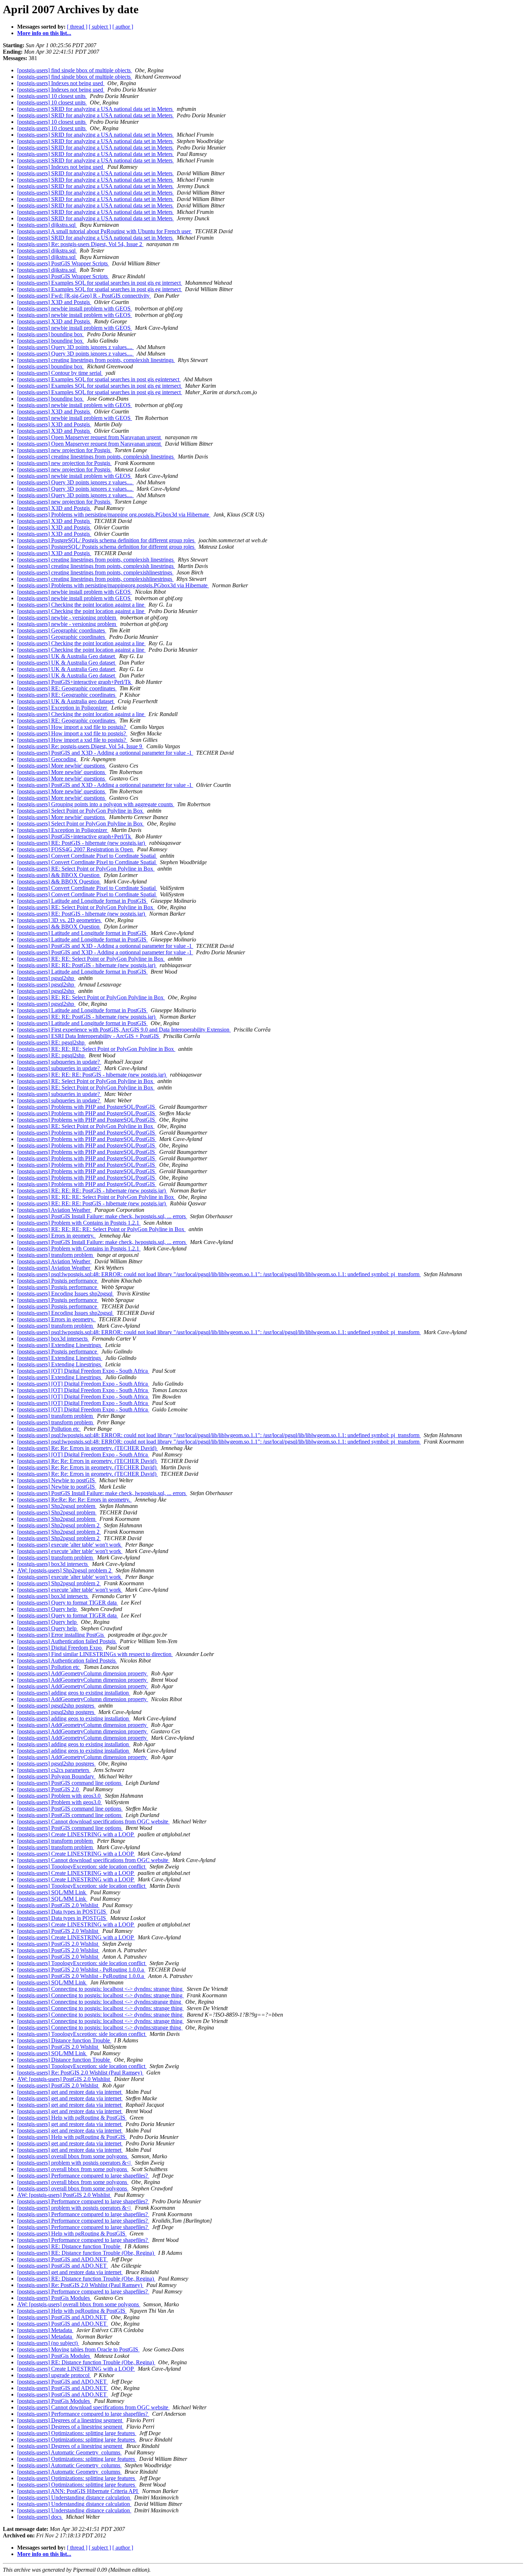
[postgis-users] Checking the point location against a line (81, 605)
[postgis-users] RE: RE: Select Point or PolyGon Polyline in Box (91, 959)
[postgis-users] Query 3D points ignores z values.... (76, 347)
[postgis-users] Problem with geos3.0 (60, 1796)
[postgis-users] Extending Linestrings (60, 1345)
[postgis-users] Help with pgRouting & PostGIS (72, 2118)
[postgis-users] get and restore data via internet (70, 2092)
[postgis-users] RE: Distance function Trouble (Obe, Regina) (86, 2253)
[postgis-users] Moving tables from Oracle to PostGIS (78, 2349)
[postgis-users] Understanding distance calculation (74, 2497)
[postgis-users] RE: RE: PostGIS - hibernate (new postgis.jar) (87, 965)
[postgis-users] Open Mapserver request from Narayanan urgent (90, 437)
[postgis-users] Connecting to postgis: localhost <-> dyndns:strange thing (100, 2002)
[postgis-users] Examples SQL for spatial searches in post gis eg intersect (100, 283)
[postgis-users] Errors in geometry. (57, 1236)
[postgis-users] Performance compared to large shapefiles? (83, 2176)
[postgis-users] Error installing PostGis (61, 1635)
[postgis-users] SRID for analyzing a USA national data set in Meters (96, 109)
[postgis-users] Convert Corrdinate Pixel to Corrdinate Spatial (87, 856)
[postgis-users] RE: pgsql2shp (52, 1042)
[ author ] (123, 27)
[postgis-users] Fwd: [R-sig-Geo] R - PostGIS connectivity (84, 296)
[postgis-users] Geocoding (47, 759)
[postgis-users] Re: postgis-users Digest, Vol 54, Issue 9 (80, 746)
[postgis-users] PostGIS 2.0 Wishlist (58, 1905)
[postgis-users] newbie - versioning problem (67, 618)
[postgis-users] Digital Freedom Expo (60, 1648)
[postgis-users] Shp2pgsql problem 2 (59, 1525)
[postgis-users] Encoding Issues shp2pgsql (65, 1294)
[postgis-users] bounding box (51, 334)
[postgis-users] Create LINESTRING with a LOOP (76, 1834)
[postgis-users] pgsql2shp (46, 978)
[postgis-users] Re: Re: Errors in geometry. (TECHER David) (87, 1448)
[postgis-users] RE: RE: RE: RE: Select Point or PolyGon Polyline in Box (101, 1229)
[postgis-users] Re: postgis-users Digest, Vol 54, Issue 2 (80, 244)
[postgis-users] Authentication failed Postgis (67, 1641)
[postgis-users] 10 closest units (52, 96)
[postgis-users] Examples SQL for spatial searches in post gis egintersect (99, 379)
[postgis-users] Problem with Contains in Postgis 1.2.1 (79, 1223)
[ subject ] (100, 27)
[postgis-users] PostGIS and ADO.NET (63, 2259)
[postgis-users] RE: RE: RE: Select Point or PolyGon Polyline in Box (96, 1049)
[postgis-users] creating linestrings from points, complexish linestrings (96, 360)
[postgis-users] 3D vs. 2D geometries (60, 920)
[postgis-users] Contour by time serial (60, 373)
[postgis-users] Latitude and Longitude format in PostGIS (82, 901)
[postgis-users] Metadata (45, 2330)
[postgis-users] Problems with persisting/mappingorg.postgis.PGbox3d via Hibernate (113, 585)
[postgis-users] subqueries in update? (59, 1062)
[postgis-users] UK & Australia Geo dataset (67, 656)
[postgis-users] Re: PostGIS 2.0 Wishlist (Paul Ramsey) (80, 2073)
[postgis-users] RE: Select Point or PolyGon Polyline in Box (86, 869)
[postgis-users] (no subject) (48, 2343)
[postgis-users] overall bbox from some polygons (73, 2156)
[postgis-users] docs (40, 2517)
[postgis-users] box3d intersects (53, 1339)
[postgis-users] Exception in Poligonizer (63, 708)
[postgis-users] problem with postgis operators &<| (75, 2163)
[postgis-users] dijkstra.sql (47, 225)
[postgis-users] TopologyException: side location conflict (82, 1867)
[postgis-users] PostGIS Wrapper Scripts (63, 263)
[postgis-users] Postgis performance (58, 1281)
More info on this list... (44, 33)
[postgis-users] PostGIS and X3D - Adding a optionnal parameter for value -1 (105, 753)
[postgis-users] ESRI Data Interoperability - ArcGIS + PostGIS (89, 1036)
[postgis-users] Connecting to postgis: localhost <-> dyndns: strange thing (101, 1989)
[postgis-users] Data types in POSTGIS (62, 1912)
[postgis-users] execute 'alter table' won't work (70, 1545)
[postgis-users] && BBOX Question (59, 875)
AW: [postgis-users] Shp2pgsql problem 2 (65, 1570)
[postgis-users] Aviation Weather (54, 1210)
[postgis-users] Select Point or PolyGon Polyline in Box (81, 811)
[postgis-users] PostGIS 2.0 (49, 1789)
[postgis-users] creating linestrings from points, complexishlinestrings (95, 572)
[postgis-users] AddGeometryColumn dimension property (83, 1673)
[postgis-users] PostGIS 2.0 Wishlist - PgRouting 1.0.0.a (81, 1970)
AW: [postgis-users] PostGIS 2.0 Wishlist (64, 2079)
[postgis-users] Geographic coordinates (62, 630)
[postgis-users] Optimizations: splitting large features (77, 2433)
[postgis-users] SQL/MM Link (52, 1892)
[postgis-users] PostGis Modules (54, 2298)
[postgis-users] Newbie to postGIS (57, 1480)
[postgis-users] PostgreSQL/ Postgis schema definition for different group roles (106, 540)
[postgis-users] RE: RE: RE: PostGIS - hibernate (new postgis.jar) (92, 1075)
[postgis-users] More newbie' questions (62, 766)
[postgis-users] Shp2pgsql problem (57, 1506)
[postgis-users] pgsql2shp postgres (56, 1706)
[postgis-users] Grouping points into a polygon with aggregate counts (96, 804)
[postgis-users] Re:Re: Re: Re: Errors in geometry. (74, 1500)
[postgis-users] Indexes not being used (61, 83)
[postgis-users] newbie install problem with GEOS (75, 308)
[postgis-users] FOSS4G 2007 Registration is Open (76, 849)
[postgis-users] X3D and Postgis (54, 302)
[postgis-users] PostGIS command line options (70, 1783)
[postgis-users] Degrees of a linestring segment (70, 2420)
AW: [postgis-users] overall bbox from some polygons (79, 2304)
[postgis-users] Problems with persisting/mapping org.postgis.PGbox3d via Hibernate (114, 515)
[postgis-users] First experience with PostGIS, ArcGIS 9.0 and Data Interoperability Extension (124, 1030)
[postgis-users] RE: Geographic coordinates (67, 688)
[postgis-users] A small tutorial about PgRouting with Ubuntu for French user (105, 231)
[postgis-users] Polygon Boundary (56, 1776)
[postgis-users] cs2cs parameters (54, 1770)
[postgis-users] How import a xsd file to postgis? (72, 727)
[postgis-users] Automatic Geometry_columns (69, 2452)
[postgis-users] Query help (48, 1609)
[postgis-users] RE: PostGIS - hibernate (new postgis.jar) (82, 843)
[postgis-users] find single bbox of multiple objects (75, 70)
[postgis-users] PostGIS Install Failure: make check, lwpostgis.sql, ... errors (102, 1216)
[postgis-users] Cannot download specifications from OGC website (93, 1821)
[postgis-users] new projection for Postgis (64, 450)
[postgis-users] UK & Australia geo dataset (66, 701)
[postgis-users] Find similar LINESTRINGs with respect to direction (95, 1654)
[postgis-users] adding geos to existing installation (74, 1693)
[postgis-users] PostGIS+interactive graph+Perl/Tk (75, 682)
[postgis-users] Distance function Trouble (64, 2040)
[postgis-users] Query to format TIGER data (68, 1603)
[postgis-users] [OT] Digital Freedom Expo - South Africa (83, 1371)
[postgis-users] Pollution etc (49, 1429)
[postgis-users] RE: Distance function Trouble (69, 2246)
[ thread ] (77, 27)
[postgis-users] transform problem (56, 1255)
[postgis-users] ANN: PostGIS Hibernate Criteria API (78, 2491)
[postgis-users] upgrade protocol (54, 2375)
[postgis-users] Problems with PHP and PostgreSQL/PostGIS (87, 1107)
